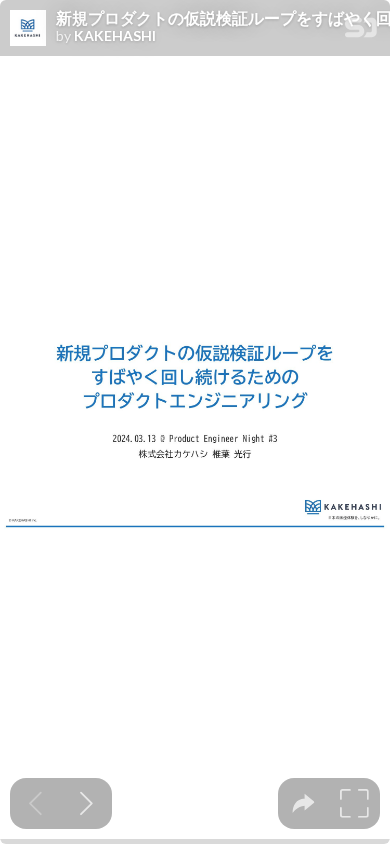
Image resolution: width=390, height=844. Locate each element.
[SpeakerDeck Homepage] (361, 31)
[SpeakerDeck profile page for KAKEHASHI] (28, 29)
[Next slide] (86, 803)
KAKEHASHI (115, 36)
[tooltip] (303, 803)
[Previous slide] (35, 803)
